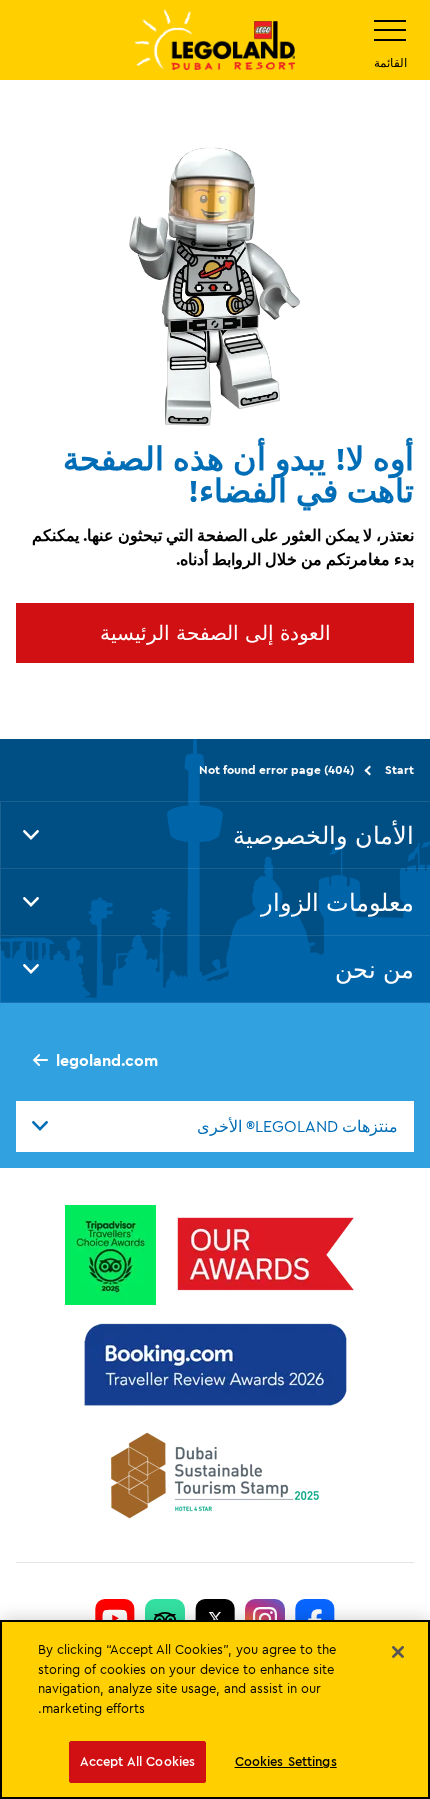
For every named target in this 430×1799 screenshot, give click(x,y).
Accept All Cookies (137, 1761)
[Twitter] (215, 1618)
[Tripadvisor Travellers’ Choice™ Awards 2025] (110, 1254)
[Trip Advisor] (165, 1618)
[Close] (398, 1652)
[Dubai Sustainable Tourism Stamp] (215, 1474)
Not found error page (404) (276, 769)
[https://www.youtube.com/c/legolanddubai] (115, 1618)
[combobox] (215, 1126)
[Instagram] (265, 1618)
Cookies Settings (286, 1761)
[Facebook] (315, 1618)
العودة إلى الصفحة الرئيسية (215, 632)
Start (399, 769)
